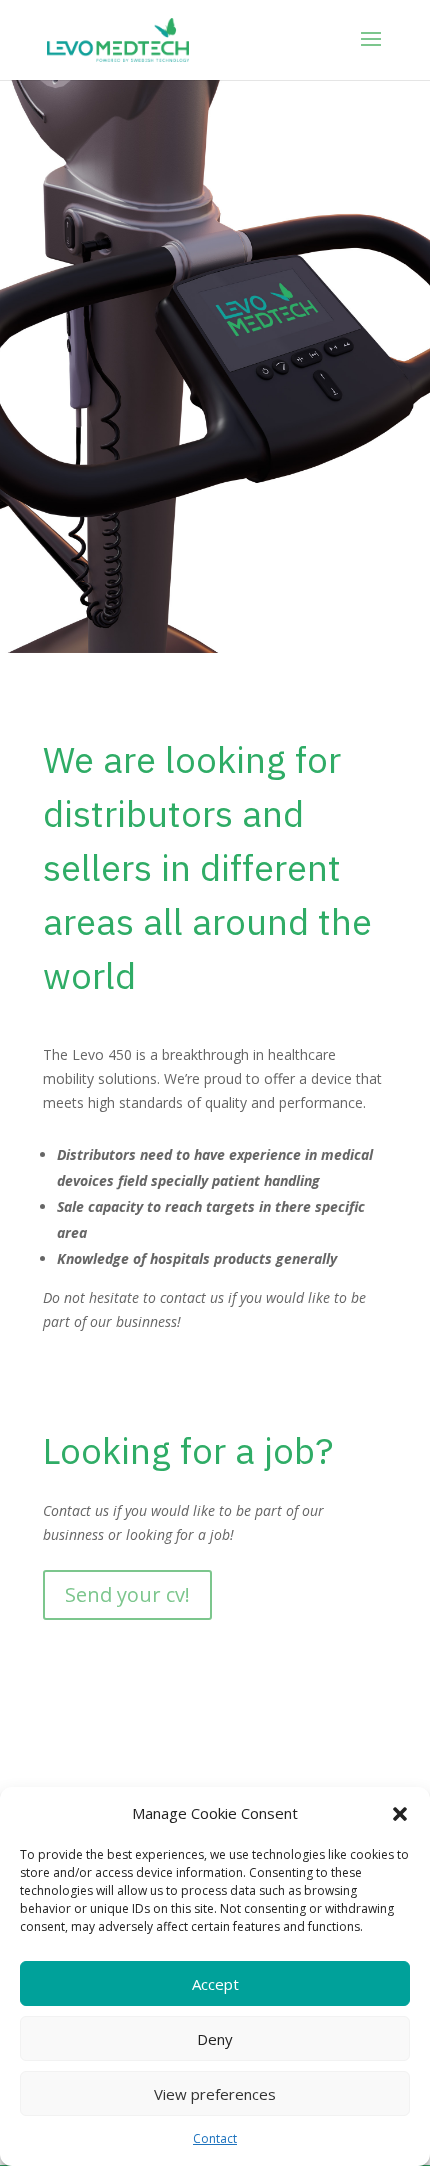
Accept (215, 1984)
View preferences (215, 2094)
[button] (400, 1814)
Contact (215, 2138)
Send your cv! (127, 1594)
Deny (215, 2039)
